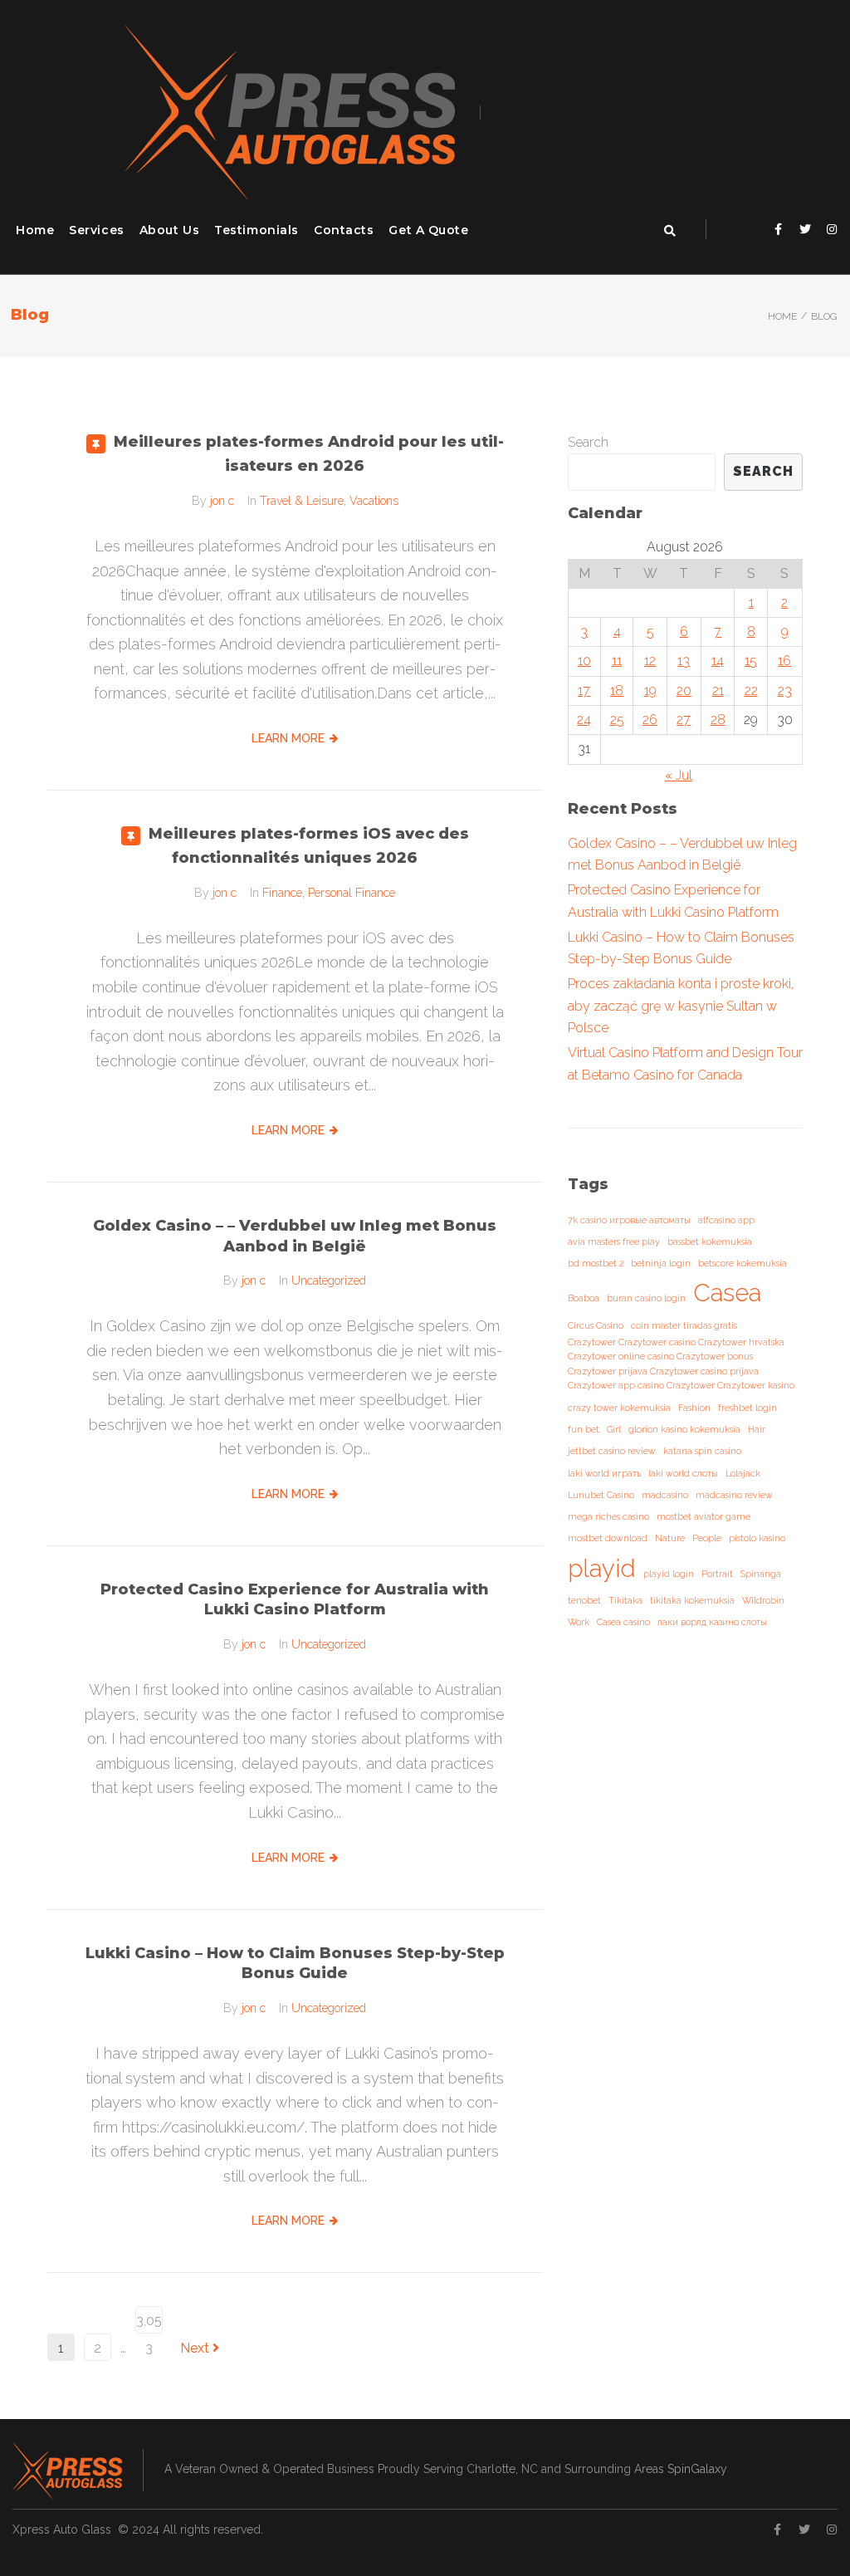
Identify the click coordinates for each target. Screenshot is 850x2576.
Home (782, 316)
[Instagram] (832, 229)
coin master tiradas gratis (684, 1325)
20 (684, 691)
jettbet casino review (612, 1451)
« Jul (679, 775)
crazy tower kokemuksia (619, 1408)
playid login (669, 1574)
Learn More (288, 738)
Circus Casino (596, 1325)
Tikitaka (625, 1600)
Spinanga (761, 1574)
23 (785, 691)
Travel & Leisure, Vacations (329, 501)
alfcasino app (726, 1220)
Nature (670, 1538)
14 (718, 661)
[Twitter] (805, 229)
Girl (614, 1429)
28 (718, 720)
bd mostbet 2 (596, 1263)
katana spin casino (702, 1451)
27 (684, 720)
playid (602, 1568)
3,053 (149, 2323)
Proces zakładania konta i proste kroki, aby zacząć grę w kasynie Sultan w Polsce (681, 1006)
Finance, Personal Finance (329, 893)
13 (684, 661)
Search (588, 442)
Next (196, 2348)
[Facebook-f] (779, 229)
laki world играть (604, 1473)
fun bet (584, 1429)
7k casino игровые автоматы (629, 1220)
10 (584, 661)
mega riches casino (608, 1516)
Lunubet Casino (601, 1495)
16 (784, 661)
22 (751, 691)
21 (718, 691)
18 (617, 691)
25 (617, 720)
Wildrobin (763, 1600)
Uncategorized (329, 1281)
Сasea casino (623, 1622)
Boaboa (584, 1298)
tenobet (584, 1600)
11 (617, 661)
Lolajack (743, 1473)
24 (584, 720)
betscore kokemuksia (743, 1263)
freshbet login (747, 1408)
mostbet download (608, 1538)
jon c (222, 501)
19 (650, 691)
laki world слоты (683, 1473)
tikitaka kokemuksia (692, 1600)
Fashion (694, 1408)
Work (579, 1622)
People (707, 1538)
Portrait (717, 1574)
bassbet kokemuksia (710, 1241)
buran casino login (646, 1298)
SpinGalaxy (697, 2469)
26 (650, 720)
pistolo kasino (757, 1538)
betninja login (661, 1263)
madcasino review (734, 1495)
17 (584, 691)
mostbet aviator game (703, 1516)
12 (650, 661)
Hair (757, 1429)
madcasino (665, 1495)
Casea (727, 1293)
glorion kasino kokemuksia (684, 1429)
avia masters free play (614, 1241)
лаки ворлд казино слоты (712, 1622)
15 (751, 661)
